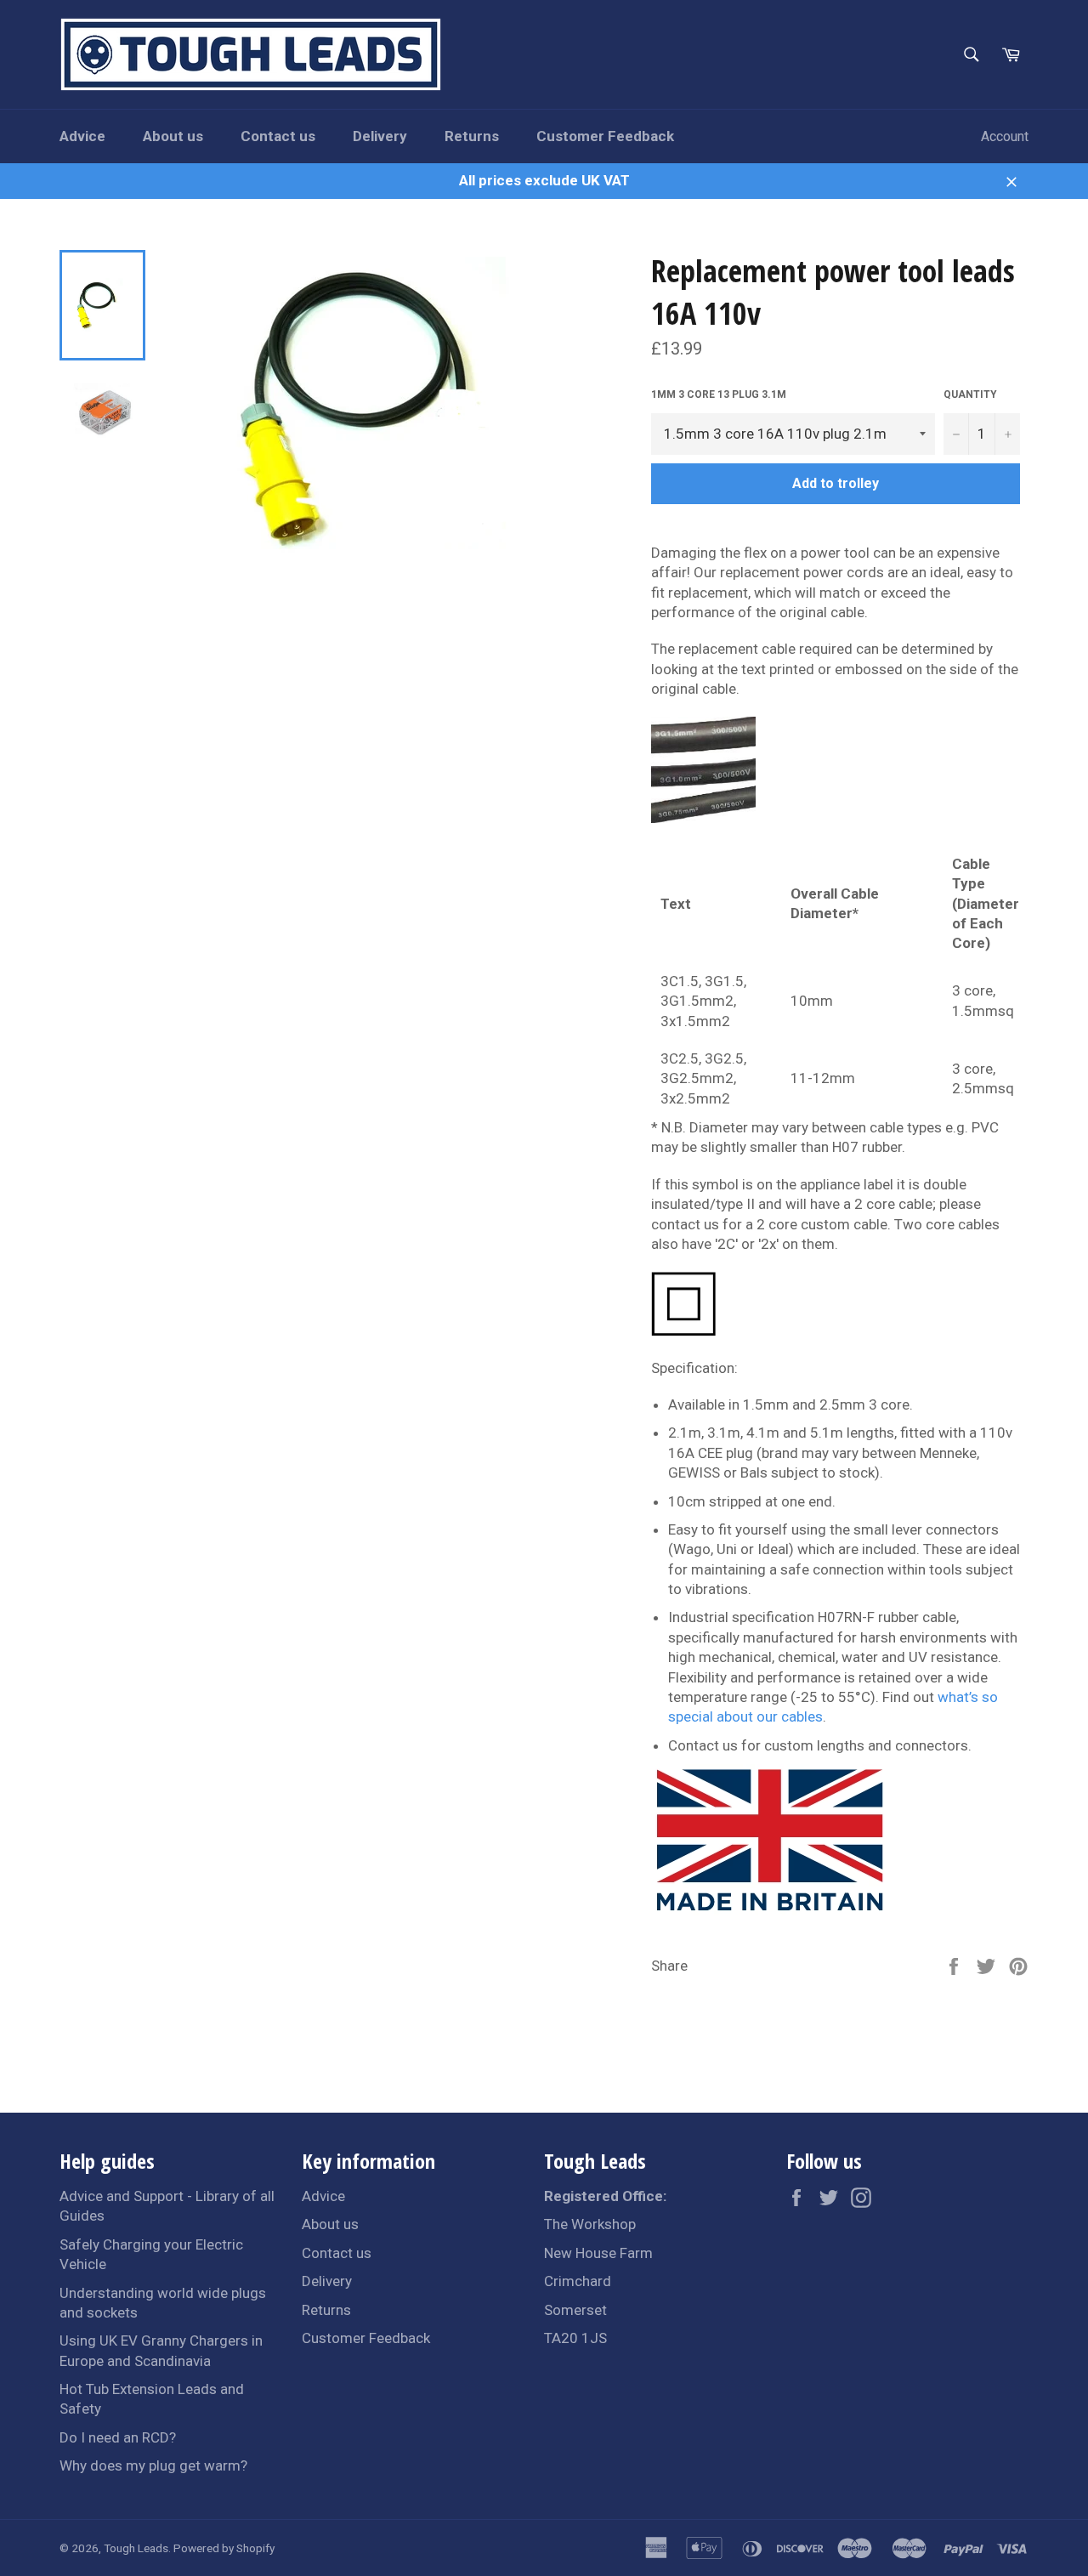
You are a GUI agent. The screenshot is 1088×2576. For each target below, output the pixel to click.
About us (173, 136)
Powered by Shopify (224, 2548)
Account (1005, 136)
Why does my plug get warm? (153, 2465)
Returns (472, 136)
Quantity (970, 394)
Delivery (380, 136)
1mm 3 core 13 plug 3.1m (719, 394)
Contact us (278, 136)
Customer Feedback (605, 136)
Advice (82, 136)
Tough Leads (136, 2548)
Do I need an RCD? (118, 2437)
